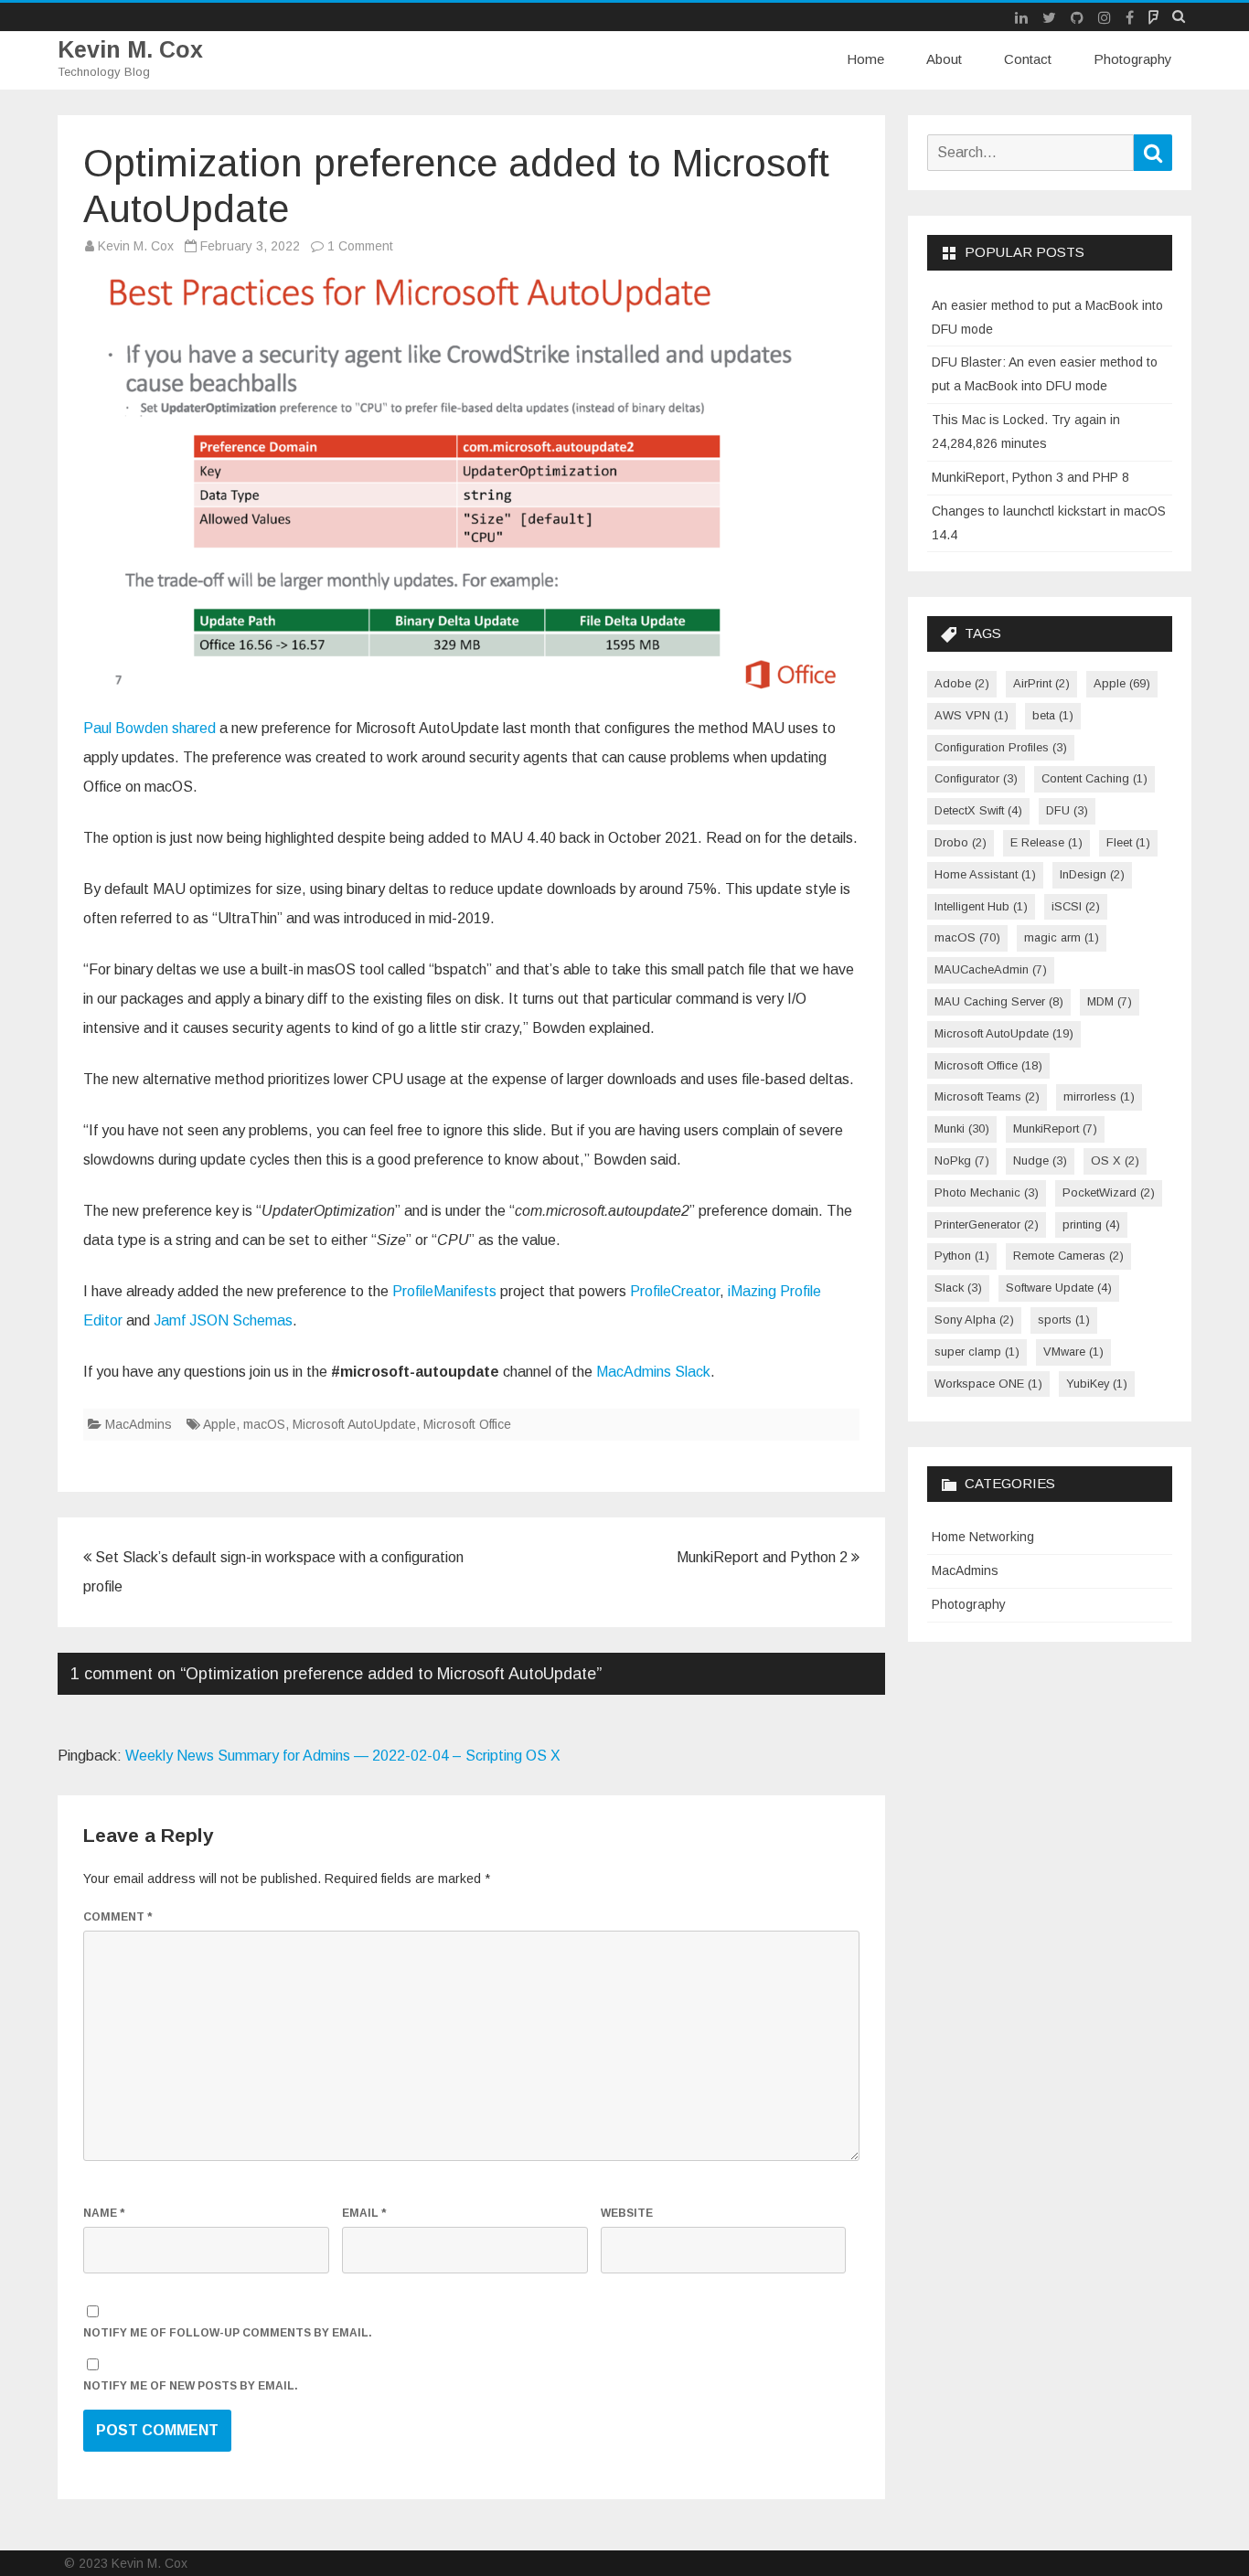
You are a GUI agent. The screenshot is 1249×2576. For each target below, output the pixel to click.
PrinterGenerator (987, 1224)
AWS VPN (971, 715)
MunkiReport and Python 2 (764, 1557)
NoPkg (962, 1160)
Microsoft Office (467, 1424)
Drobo (961, 842)
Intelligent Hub (981, 906)
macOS (264, 1424)
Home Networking (983, 1537)
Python (962, 1256)
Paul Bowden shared (149, 728)
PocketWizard (1109, 1192)
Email (364, 2213)
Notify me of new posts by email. (191, 2386)
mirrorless (1099, 1096)
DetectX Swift (978, 810)
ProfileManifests (444, 1291)
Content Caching (1094, 778)
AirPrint (1041, 683)
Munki (962, 1128)
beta (1053, 715)
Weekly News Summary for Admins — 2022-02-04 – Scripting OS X (343, 1756)
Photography (1133, 59)
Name (104, 2213)
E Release (1046, 842)
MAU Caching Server (999, 1001)
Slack (958, 1288)
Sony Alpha (974, 1320)
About (944, 59)
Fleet (1128, 842)
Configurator (976, 778)
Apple (219, 1424)
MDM (1110, 1001)
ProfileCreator (675, 1291)
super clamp (977, 1352)
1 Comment (360, 246)
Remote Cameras (1068, 1256)
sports (1064, 1320)
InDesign (1092, 874)
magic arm (1062, 937)
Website (627, 2213)
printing (1091, 1224)
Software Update (1059, 1288)
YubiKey (1097, 1384)
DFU (1067, 810)
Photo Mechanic (987, 1192)
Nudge (1040, 1160)
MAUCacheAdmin (991, 969)
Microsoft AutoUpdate (354, 1424)
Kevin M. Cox (130, 50)
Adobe (962, 683)
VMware (1073, 1352)
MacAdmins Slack (653, 1372)
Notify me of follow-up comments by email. (228, 2333)
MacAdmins (139, 1424)
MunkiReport (1055, 1128)
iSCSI (1076, 906)
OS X (1115, 1160)
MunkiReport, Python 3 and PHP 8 (1030, 477)
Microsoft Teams (987, 1096)
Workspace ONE (988, 1384)
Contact (1028, 59)
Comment (117, 1917)
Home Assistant (985, 874)
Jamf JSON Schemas (223, 1320)
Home (865, 59)
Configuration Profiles (1001, 747)
